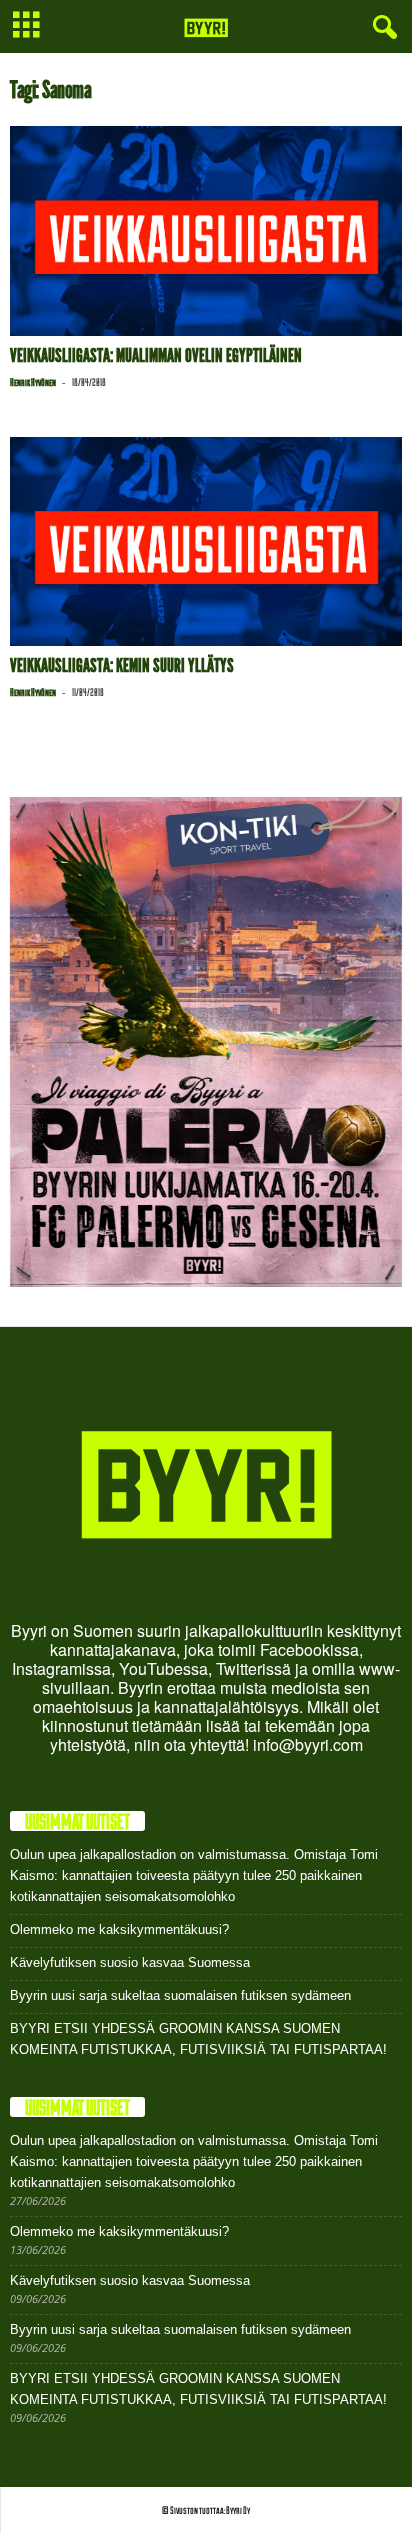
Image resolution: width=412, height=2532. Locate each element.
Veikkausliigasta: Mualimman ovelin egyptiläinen (156, 355)
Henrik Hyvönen (33, 382)
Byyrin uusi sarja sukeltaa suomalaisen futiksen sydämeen (180, 1995)
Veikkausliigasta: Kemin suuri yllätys (122, 665)
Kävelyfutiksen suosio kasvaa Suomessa (130, 1962)
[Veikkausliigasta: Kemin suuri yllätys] (206, 542)
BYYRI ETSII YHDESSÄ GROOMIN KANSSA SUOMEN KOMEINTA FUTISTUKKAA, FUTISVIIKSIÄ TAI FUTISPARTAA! (198, 2039)
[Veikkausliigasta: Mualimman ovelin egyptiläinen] (206, 231)
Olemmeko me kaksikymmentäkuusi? (119, 1929)
